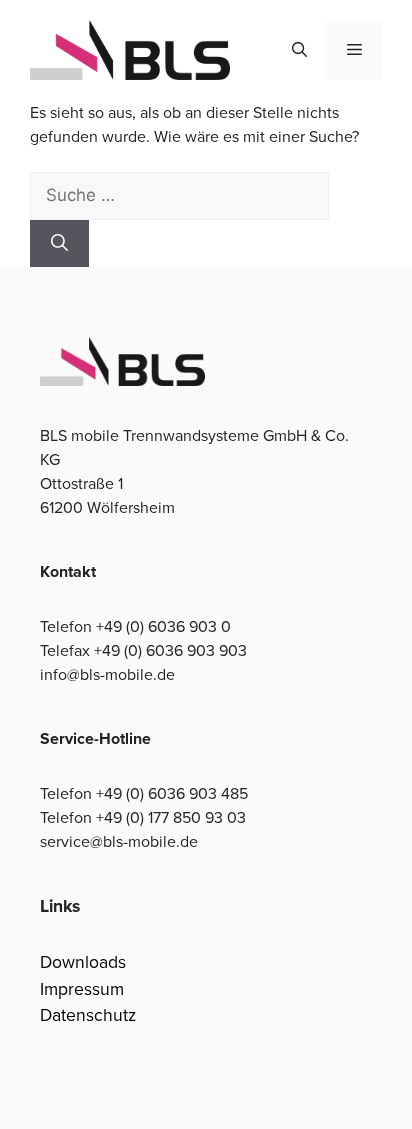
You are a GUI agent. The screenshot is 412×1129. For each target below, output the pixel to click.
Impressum (82, 988)
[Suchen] (59, 244)
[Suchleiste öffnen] (299, 50)
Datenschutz (88, 1014)
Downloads (83, 961)
